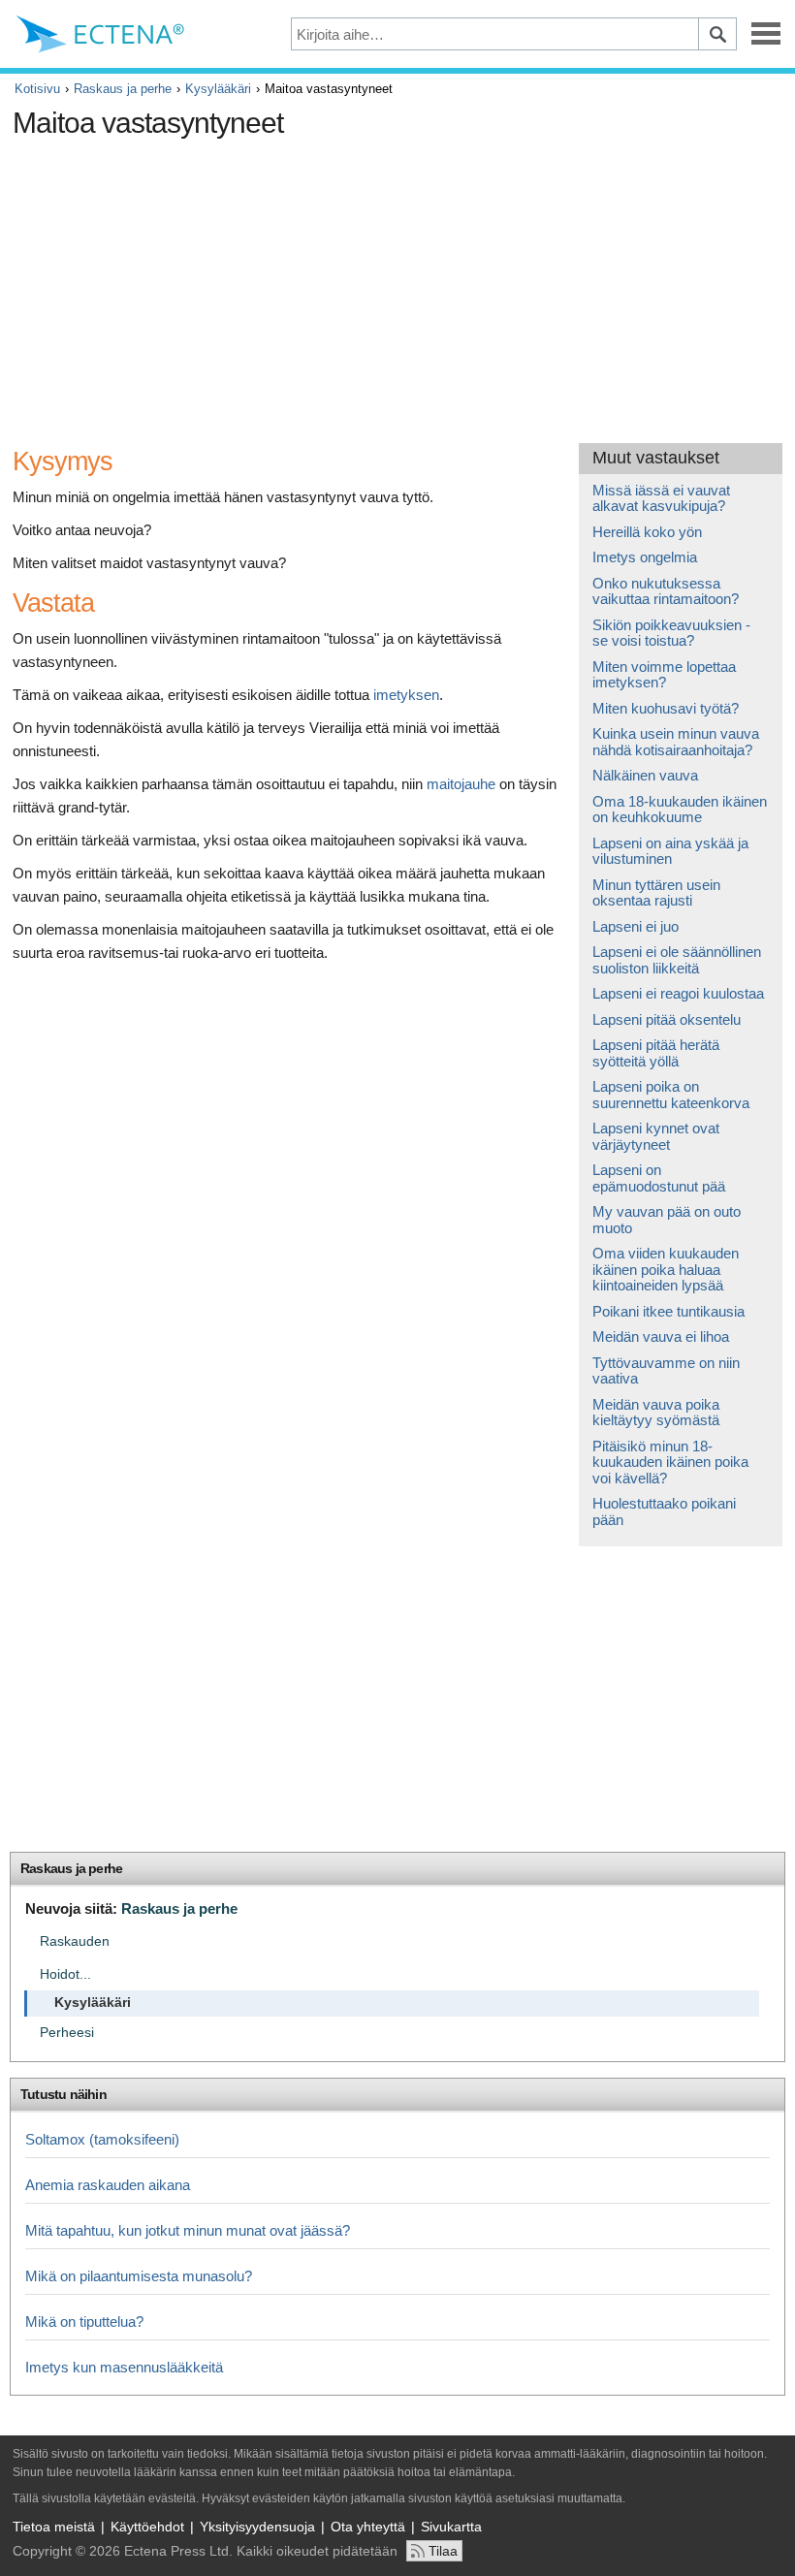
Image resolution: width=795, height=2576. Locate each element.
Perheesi (67, 2033)
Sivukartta (451, 2527)
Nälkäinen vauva (645, 775)
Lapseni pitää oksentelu (667, 1019)
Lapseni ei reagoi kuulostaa (678, 993)
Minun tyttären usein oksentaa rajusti (656, 893)
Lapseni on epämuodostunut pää (659, 1178)
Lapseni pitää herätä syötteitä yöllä (656, 1053)
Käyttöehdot (147, 2527)
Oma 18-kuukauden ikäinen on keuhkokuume (680, 810)
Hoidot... (65, 1974)
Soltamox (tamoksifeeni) (102, 2139)
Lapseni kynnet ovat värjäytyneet (656, 1136)
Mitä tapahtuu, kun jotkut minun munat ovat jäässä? (188, 2230)
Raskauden (75, 1941)
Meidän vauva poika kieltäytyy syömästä (656, 1413)
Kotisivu (37, 89)
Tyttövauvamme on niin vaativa (666, 1371)
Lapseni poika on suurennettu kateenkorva (671, 1095)
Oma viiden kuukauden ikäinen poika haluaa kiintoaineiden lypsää (666, 1269)
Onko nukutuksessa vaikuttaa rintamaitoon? (666, 591)
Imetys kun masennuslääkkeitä (124, 2367)
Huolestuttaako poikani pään (664, 1511)
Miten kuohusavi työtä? (666, 708)
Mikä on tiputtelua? (84, 2322)
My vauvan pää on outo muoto (667, 1220)
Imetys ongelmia (645, 557)
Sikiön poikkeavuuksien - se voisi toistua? (671, 633)
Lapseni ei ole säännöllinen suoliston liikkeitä (677, 960)
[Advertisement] (366, 283)
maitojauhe (461, 784)
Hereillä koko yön (647, 532)
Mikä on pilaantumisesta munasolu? (139, 2276)
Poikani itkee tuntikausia (668, 1311)
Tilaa (443, 2551)
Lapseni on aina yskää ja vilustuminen (670, 851)
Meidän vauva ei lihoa (661, 1336)
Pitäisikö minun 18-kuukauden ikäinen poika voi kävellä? (670, 1462)
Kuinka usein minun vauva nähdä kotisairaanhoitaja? (676, 742)
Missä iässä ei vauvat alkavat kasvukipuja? (661, 498)
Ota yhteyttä (368, 2527)
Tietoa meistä (54, 2527)
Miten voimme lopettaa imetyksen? (664, 675)
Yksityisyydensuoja (257, 2527)
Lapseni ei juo (636, 926)
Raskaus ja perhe (123, 89)
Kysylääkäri (218, 89)
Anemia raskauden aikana (108, 2185)
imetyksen (406, 695)
